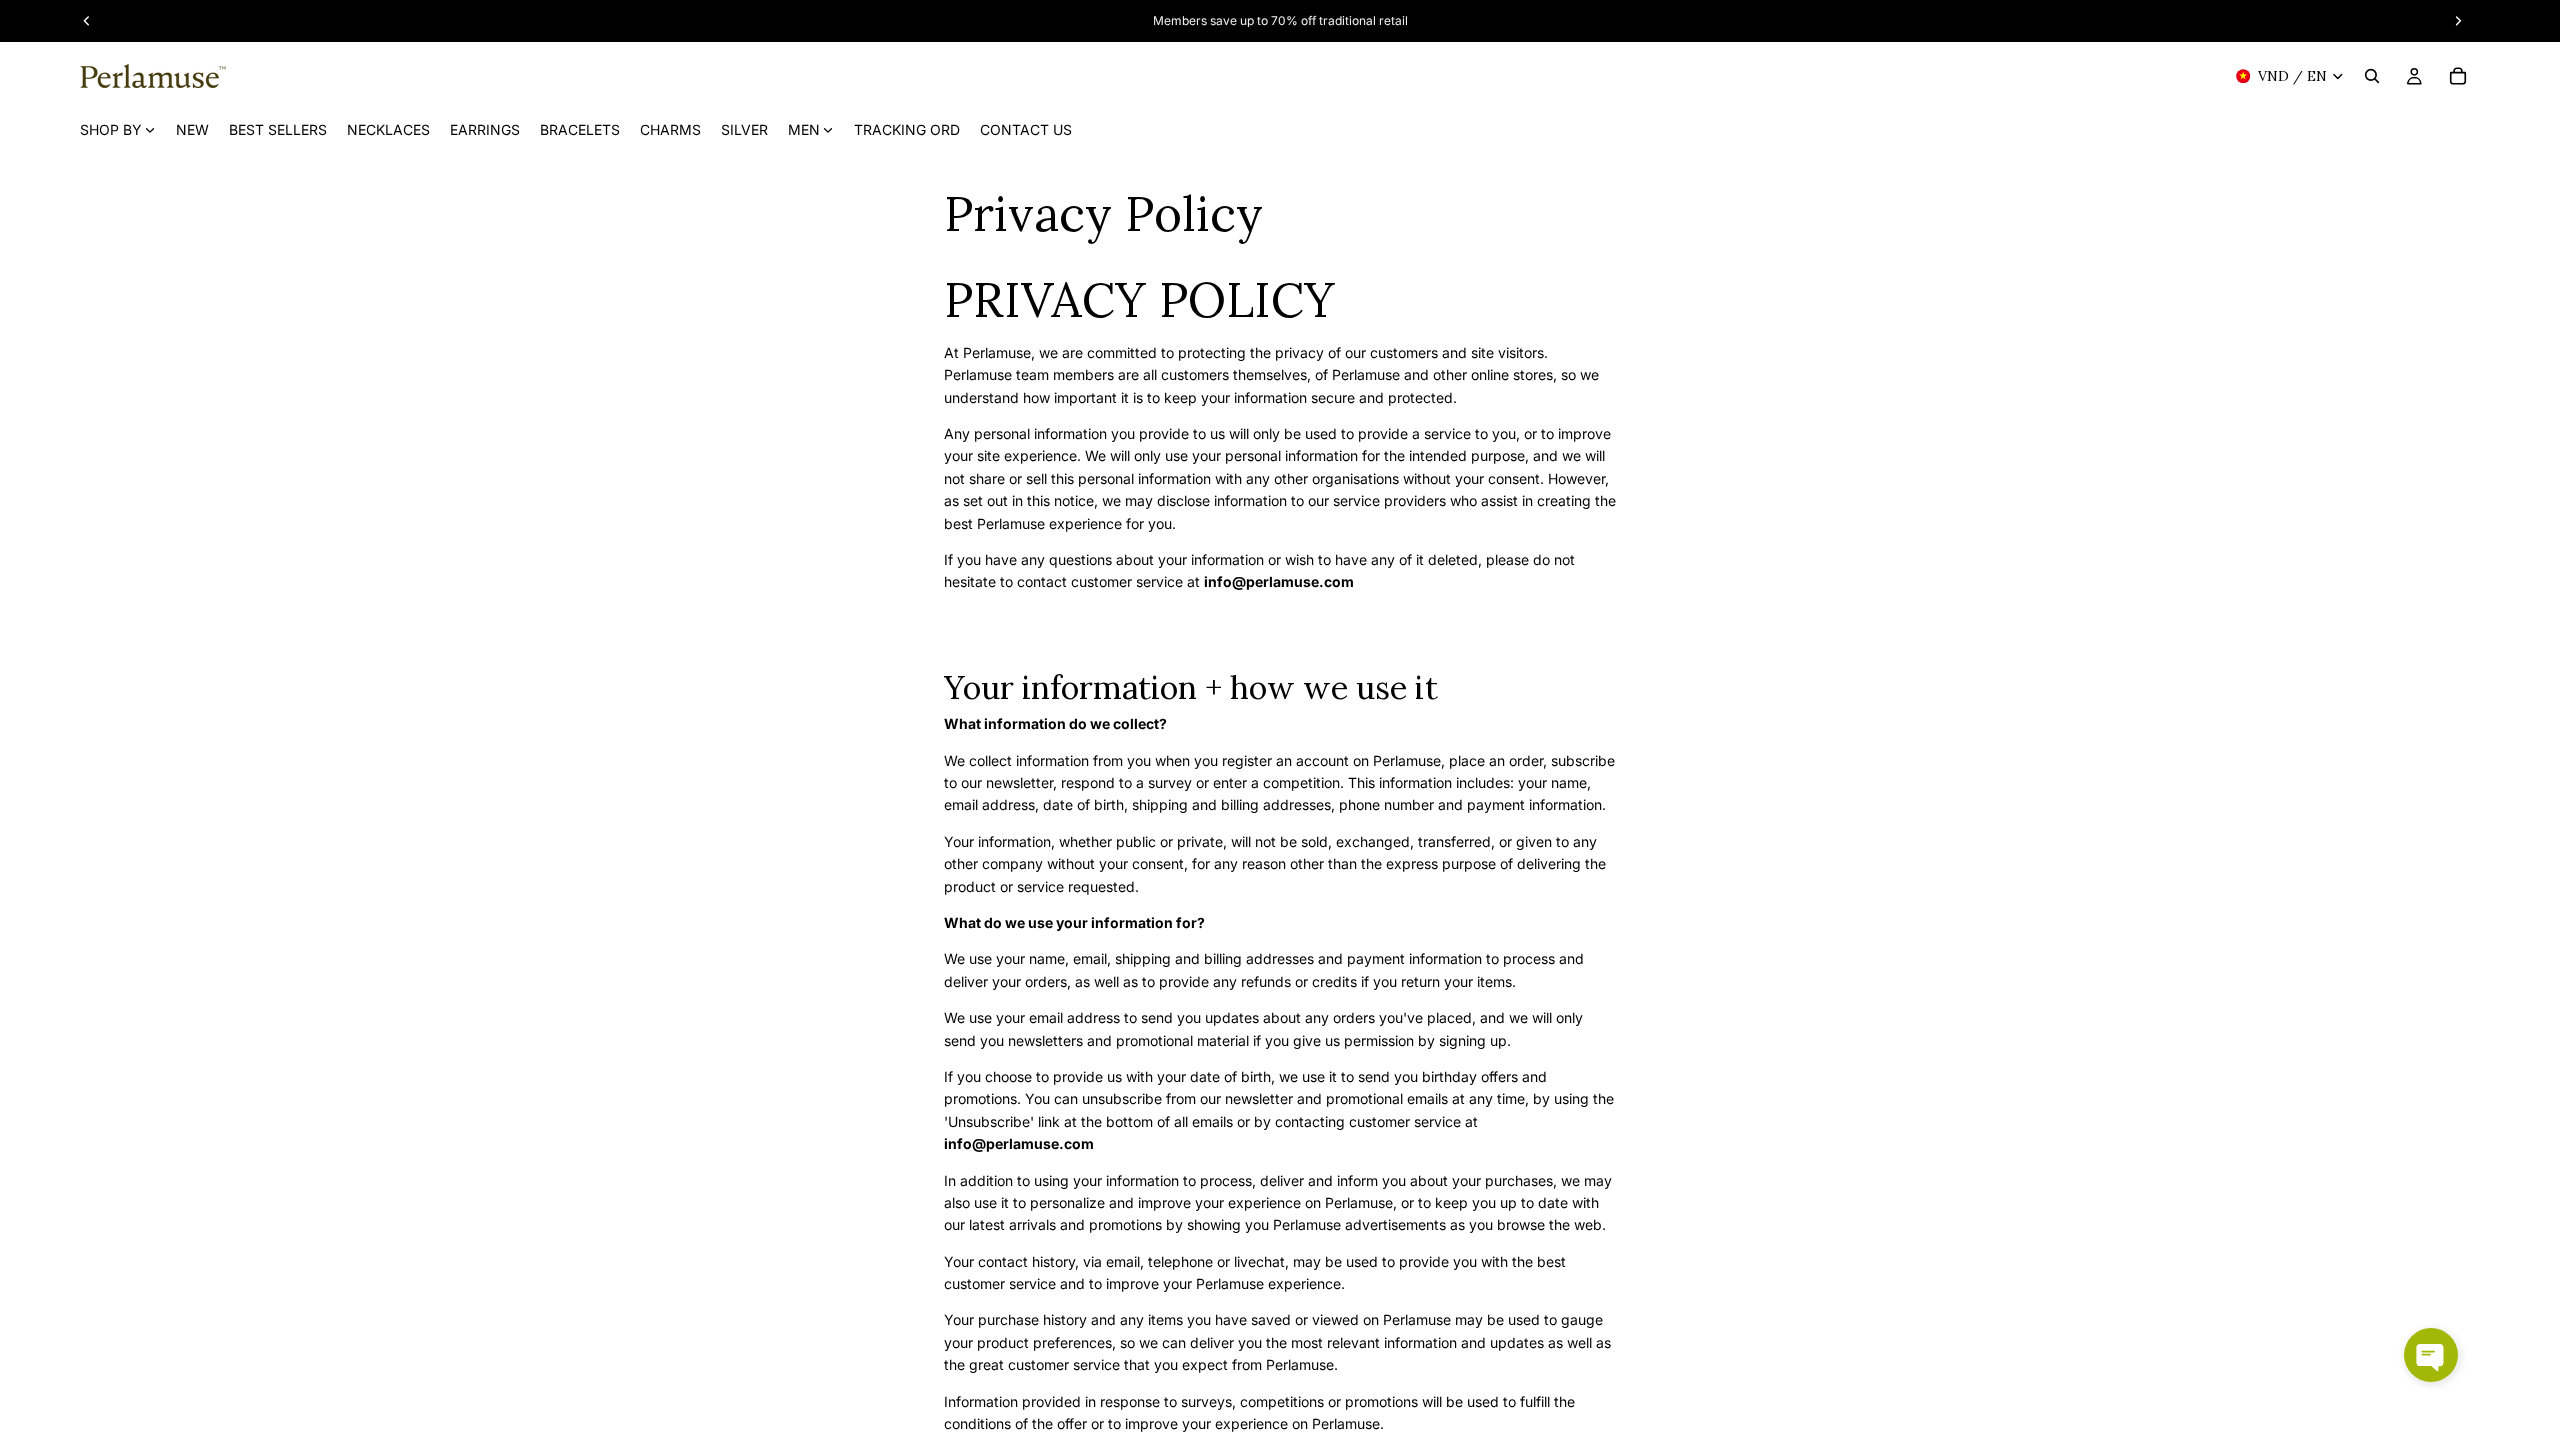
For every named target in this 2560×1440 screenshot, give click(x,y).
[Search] (2372, 76)
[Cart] (2458, 76)
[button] (2431, 1355)
